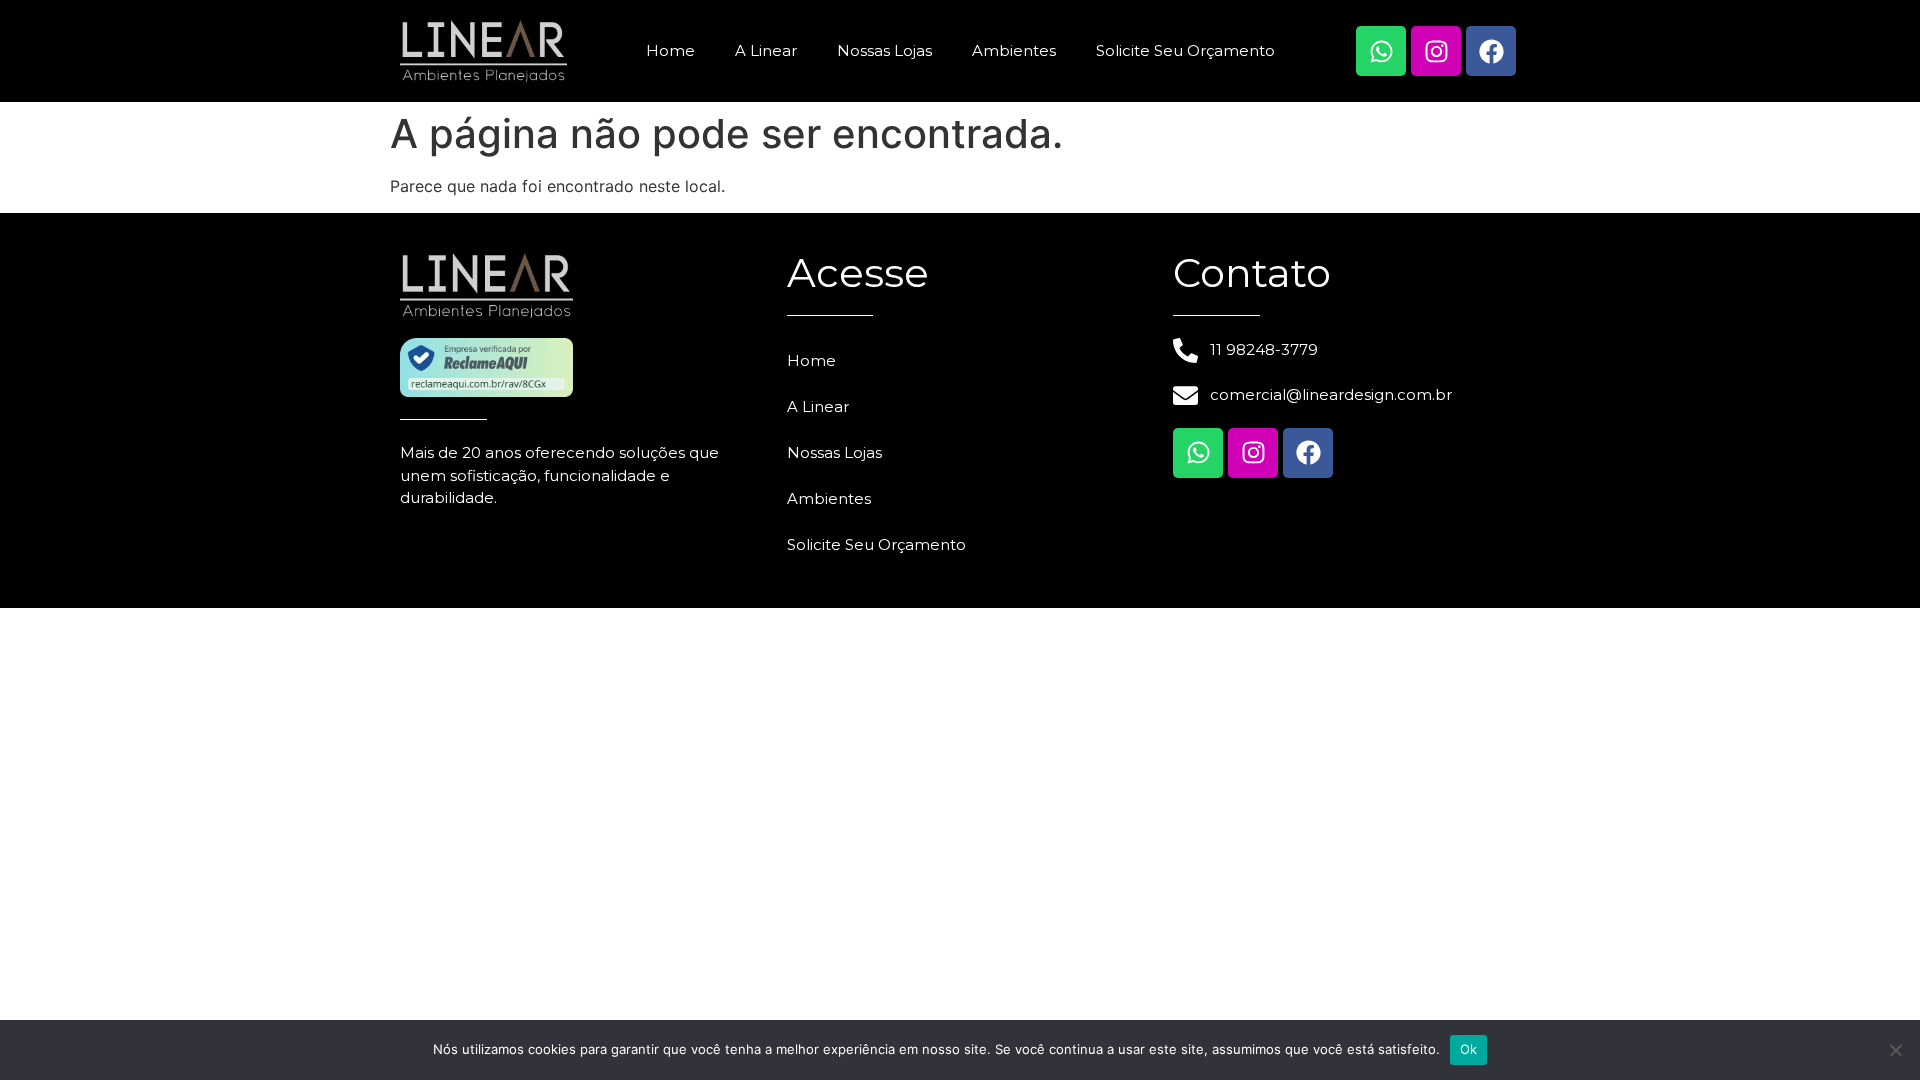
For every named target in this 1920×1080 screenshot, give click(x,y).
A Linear (766, 50)
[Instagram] (1436, 51)
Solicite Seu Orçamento (1185, 50)
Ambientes (1014, 50)
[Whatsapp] (1381, 51)
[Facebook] (1491, 51)
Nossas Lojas (884, 50)
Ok (1469, 1049)
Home (670, 50)
